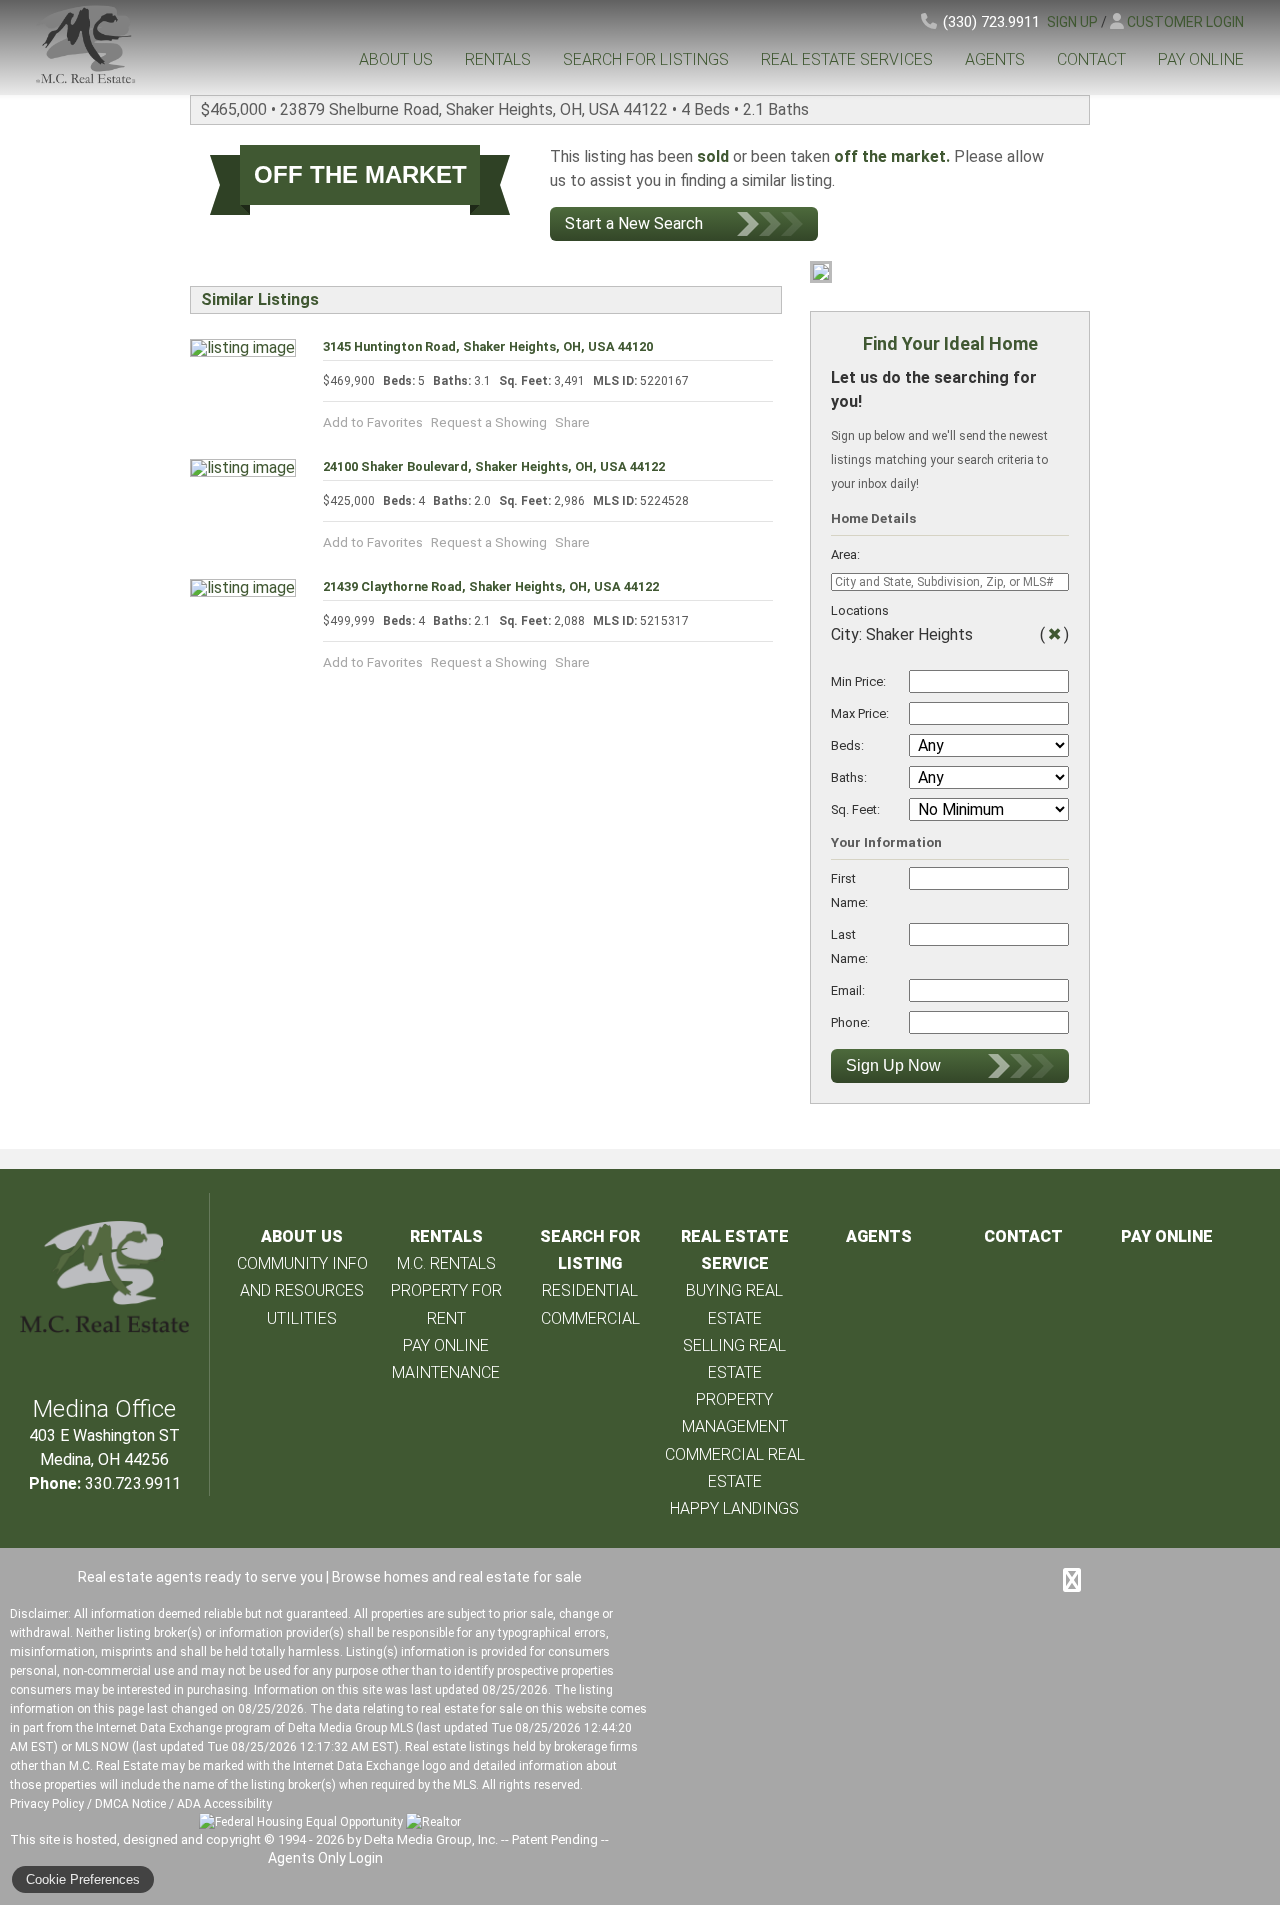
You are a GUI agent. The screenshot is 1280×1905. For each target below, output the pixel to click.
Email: (848, 990)
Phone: (850, 1022)
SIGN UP (1072, 22)
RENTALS (498, 59)
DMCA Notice (130, 1804)
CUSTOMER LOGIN (1185, 22)
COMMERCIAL (590, 1318)
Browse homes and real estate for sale (457, 1577)
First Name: (849, 890)
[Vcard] (1072, 1580)
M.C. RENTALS (446, 1263)
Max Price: (860, 713)
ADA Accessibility (224, 1804)
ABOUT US (396, 59)
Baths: (849, 777)
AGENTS (995, 59)
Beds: (847, 745)
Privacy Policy (47, 1804)
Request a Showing (489, 422)
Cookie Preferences (83, 1879)
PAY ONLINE (1201, 59)
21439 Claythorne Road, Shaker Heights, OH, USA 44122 (491, 586)
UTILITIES (302, 1318)
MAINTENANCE (446, 1372)
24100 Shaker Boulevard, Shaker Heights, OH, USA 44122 (494, 466)
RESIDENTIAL (590, 1290)
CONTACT (1091, 59)
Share (572, 422)
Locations (860, 610)
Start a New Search (634, 223)
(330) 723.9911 (991, 22)
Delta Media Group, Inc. (431, 1839)
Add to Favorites (373, 422)
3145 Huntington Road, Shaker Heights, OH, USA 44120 (488, 346)
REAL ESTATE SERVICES (847, 59)
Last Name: (849, 946)
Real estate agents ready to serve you (200, 1577)
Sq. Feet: (855, 809)
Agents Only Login (327, 1858)
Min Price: (858, 681)
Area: (845, 554)
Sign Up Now (893, 1065)
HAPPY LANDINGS (734, 1508)
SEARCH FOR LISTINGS (646, 59)
